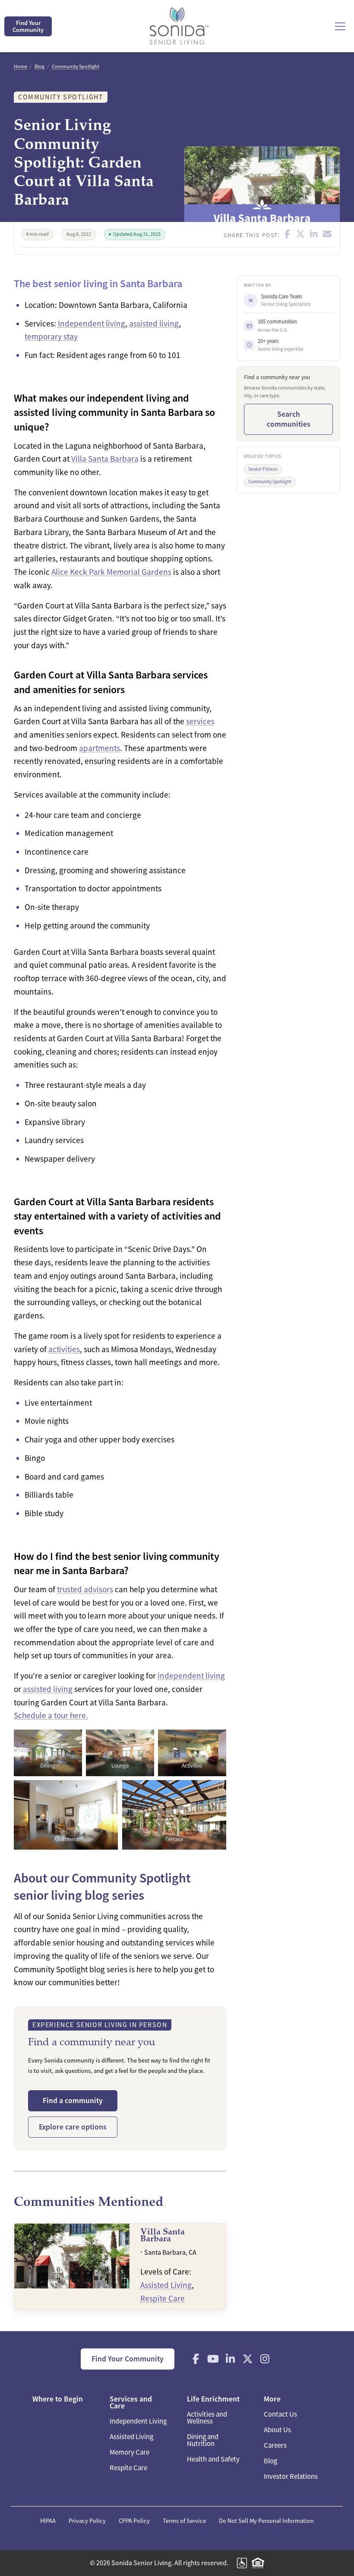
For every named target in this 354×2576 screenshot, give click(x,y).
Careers (275, 2445)
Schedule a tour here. (51, 1716)
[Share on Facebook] (288, 234)
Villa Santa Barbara (105, 459)
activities (64, 1349)
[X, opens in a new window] (248, 2359)
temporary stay (51, 337)
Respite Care (163, 2299)
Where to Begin (58, 2399)
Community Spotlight (76, 67)
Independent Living (138, 2421)
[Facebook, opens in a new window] (196, 2359)
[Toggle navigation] (340, 26)
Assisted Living (166, 2285)
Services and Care (131, 2402)
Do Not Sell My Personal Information (266, 2521)
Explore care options (73, 2127)
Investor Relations (291, 2476)
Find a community (73, 2101)
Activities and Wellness (207, 2418)
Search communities (289, 419)
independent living (191, 1676)
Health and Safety (213, 2459)
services (200, 721)
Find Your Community (28, 26)
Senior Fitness (263, 469)
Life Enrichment (213, 2399)
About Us (277, 2430)
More (272, 2399)
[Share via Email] (327, 234)
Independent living (92, 324)
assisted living (154, 324)
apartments (100, 748)
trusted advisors (85, 1589)
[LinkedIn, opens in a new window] (231, 2359)
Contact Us (280, 2414)
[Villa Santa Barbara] (120, 2267)
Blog (40, 67)
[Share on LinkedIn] (314, 234)
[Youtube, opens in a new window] (213, 2359)
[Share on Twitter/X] (301, 234)
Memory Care (130, 2452)
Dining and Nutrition (203, 2440)
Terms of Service (184, 2521)
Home (21, 67)
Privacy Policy (87, 2521)
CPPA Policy (134, 2521)
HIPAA (48, 2521)
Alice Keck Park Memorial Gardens (111, 572)
